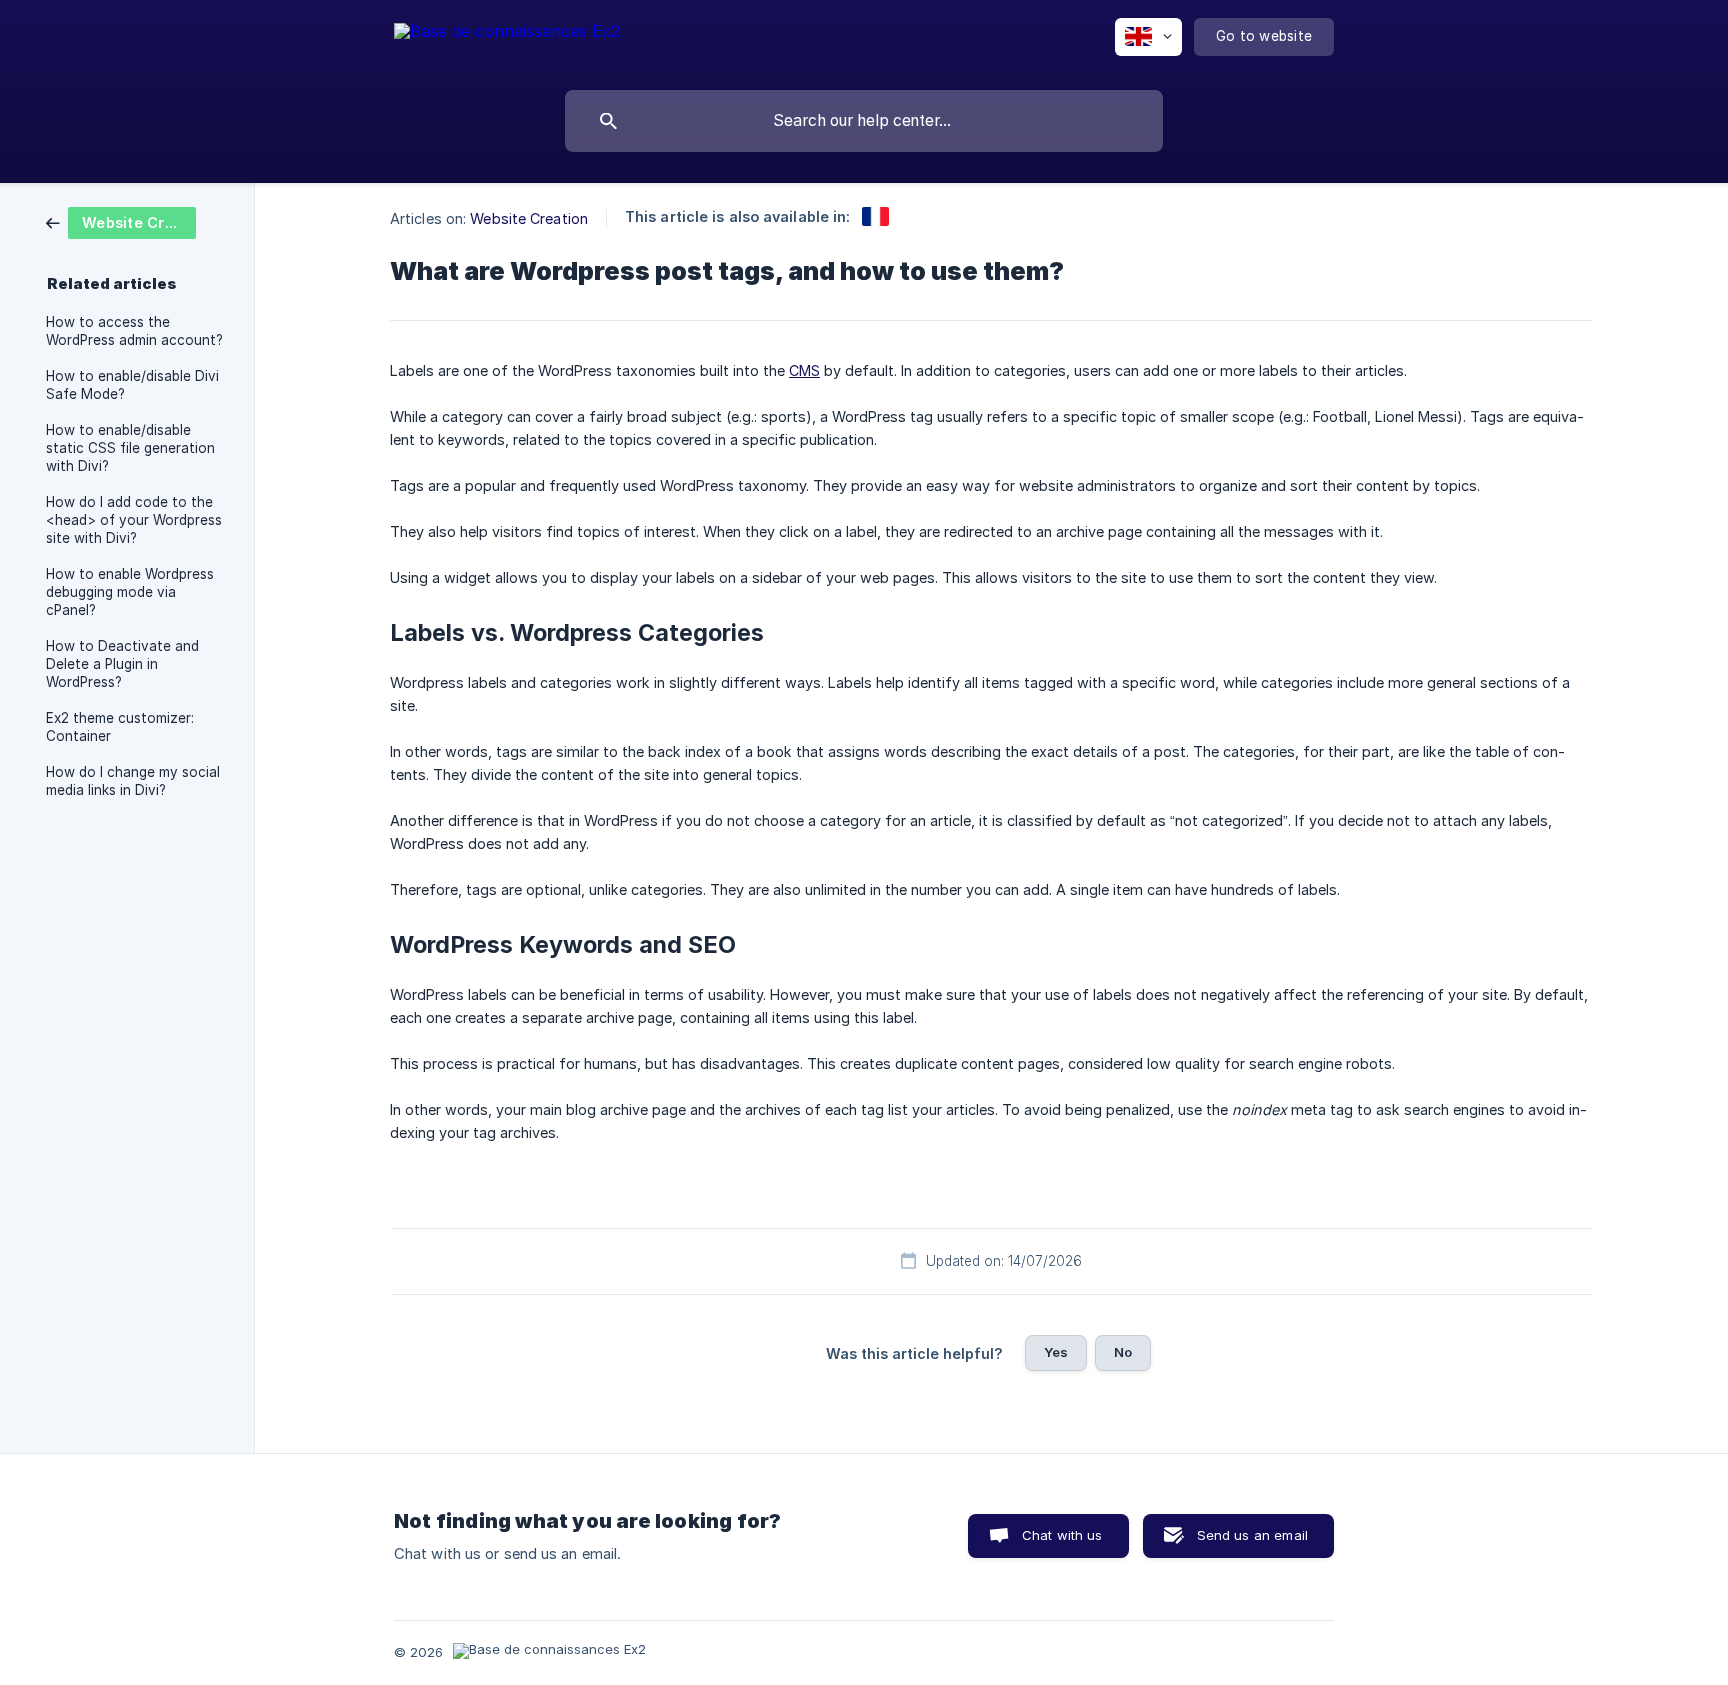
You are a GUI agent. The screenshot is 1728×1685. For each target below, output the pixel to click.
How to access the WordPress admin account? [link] (134, 331)
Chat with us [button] (1062, 1535)
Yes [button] (1056, 1352)
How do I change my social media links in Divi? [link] (133, 781)
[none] (507, 40)
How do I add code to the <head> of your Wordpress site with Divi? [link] (134, 520)
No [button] (1123, 1352)
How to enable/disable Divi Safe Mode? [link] (132, 385)
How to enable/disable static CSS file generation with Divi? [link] (130, 448)
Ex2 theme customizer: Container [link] (120, 727)
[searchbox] (864, 121)
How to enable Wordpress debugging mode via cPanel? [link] (130, 592)
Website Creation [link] (529, 218)
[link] (121, 221)
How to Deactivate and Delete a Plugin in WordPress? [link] (122, 664)
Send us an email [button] (1252, 1535)
